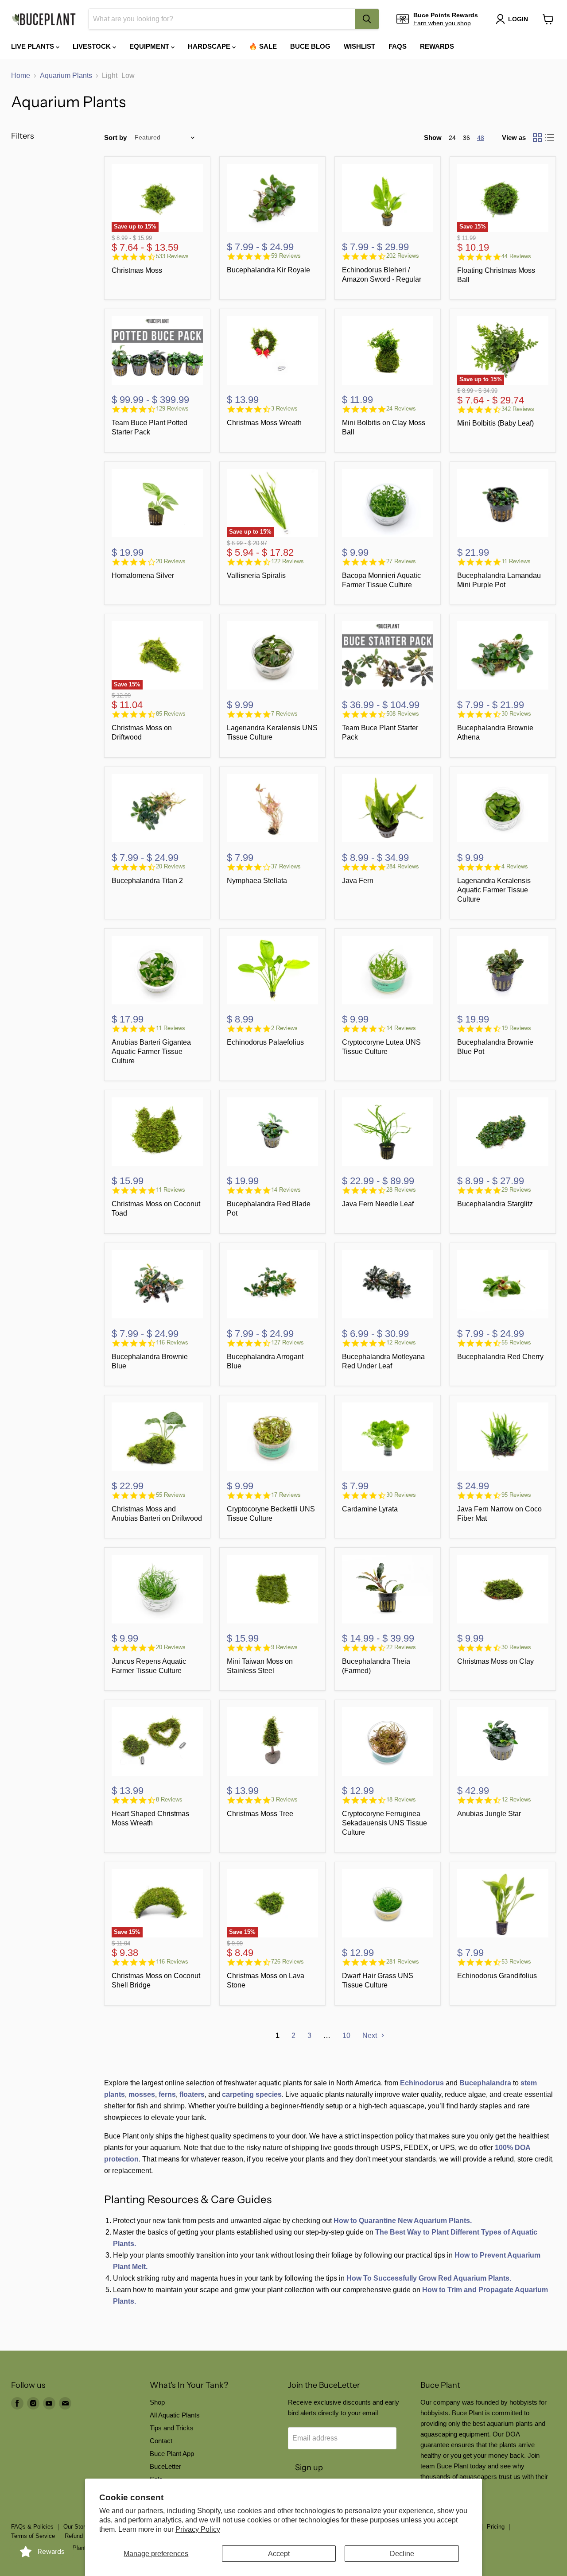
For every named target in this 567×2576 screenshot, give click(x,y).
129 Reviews (172, 409)
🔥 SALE (263, 46)
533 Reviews (172, 256)
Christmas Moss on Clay (495, 1661)
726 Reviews (287, 1962)
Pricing (496, 2527)
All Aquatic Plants (175, 2415)
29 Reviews (516, 1190)
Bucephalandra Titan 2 (147, 881)
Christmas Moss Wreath (264, 423)
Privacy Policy (198, 2529)
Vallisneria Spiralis (256, 575)
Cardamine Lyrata (370, 1509)
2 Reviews (284, 1028)
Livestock (93, 46)
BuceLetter (165, 2466)
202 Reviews (403, 256)
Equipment (150, 46)
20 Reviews (171, 561)
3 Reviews (284, 409)
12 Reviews (401, 1342)
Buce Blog (310, 46)
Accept (279, 2554)
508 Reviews (403, 714)
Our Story (76, 2527)
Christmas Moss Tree (260, 1814)
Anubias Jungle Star (489, 1814)
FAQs (398, 46)
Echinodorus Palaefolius (265, 1042)
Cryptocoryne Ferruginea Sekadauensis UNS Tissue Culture (384, 1823)
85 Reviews (171, 714)
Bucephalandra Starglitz (495, 1204)
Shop (157, 2402)
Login (518, 19)
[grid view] (537, 138)
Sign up (309, 2468)
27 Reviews (401, 561)
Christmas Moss (137, 270)
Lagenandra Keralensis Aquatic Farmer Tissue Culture (494, 890)
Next (371, 2036)
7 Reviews (284, 714)
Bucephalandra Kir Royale (268, 270)
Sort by (115, 138)
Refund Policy (83, 2536)
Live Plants (33, 46)
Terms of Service (33, 2536)
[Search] (367, 19)
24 (452, 138)
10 (346, 2036)
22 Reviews (401, 1647)
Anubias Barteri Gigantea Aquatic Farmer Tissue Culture (151, 1052)
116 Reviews (172, 1342)
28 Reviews (401, 1190)
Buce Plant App (172, 2454)
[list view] (550, 138)
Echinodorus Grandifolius (497, 1976)
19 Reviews (516, 1028)
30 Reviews (516, 714)
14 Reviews (401, 1028)
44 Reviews (516, 256)
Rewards (437, 46)
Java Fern (358, 881)
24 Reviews (401, 409)
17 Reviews (286, 1495)
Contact (161, 2441)
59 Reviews (286, 256)
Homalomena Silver (143, 575)
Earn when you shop (442, 23)
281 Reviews (403, 1962)
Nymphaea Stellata (257, 881)
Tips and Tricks (172, 2428)
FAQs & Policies (32, 2527)
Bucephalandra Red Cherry (500, 1357)
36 (466, 138)
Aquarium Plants (66, 76)
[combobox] (222, 19)
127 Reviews (287, 1342)
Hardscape (210, 46)
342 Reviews (518, 409)
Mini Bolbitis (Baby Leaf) (495, 423)
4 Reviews (515, 866)
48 (481, 138)
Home (21, 76)
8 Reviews (169, 1799)
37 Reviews (286, 866)
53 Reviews (516, 1962)
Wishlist (359, 46)
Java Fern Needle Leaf (378, 1204)
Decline (402, 2554)
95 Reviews (516, 1495)
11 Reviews (516, 561)
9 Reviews (284, 1647)
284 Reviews (403, 866)
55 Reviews (516, 1342)
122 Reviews (287, 561)
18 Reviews (401, 1799)
